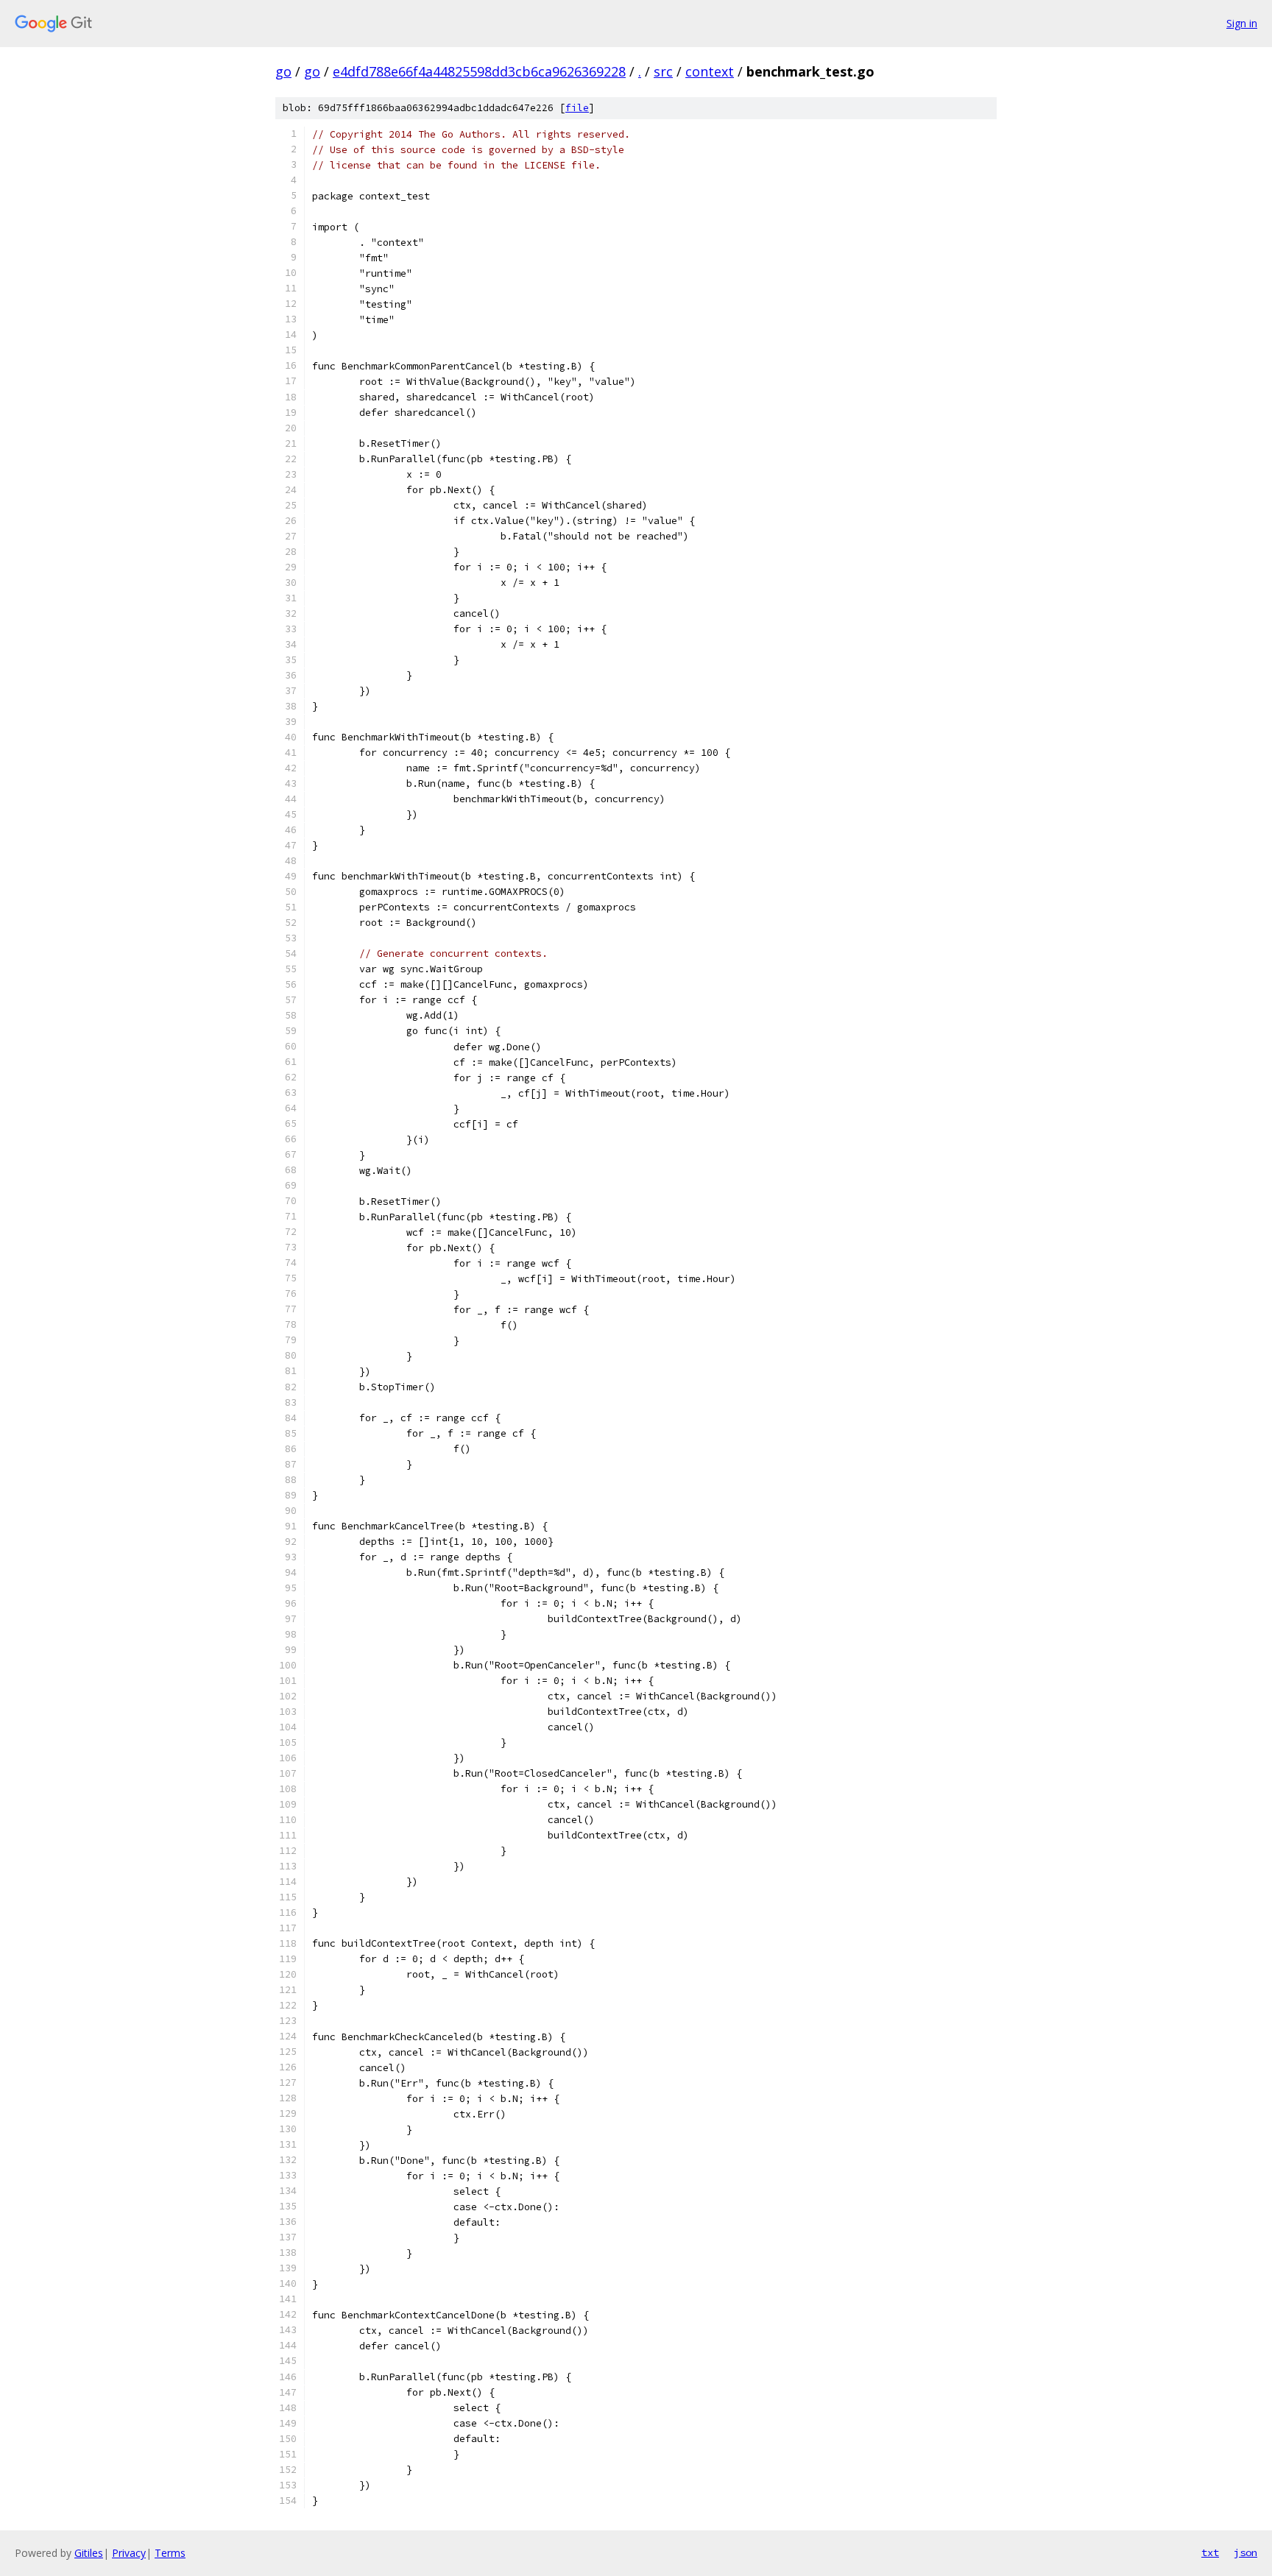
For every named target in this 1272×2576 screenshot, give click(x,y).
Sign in (1242, 23)
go (283, 71)
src (663, 71)
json (1245, 2552)
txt (1210, 2552)
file (577, 108)
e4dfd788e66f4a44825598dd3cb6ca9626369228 (479, 71)
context (710, 71)
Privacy (129, 2553)
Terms (170, 2553)
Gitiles (89, 2553)
